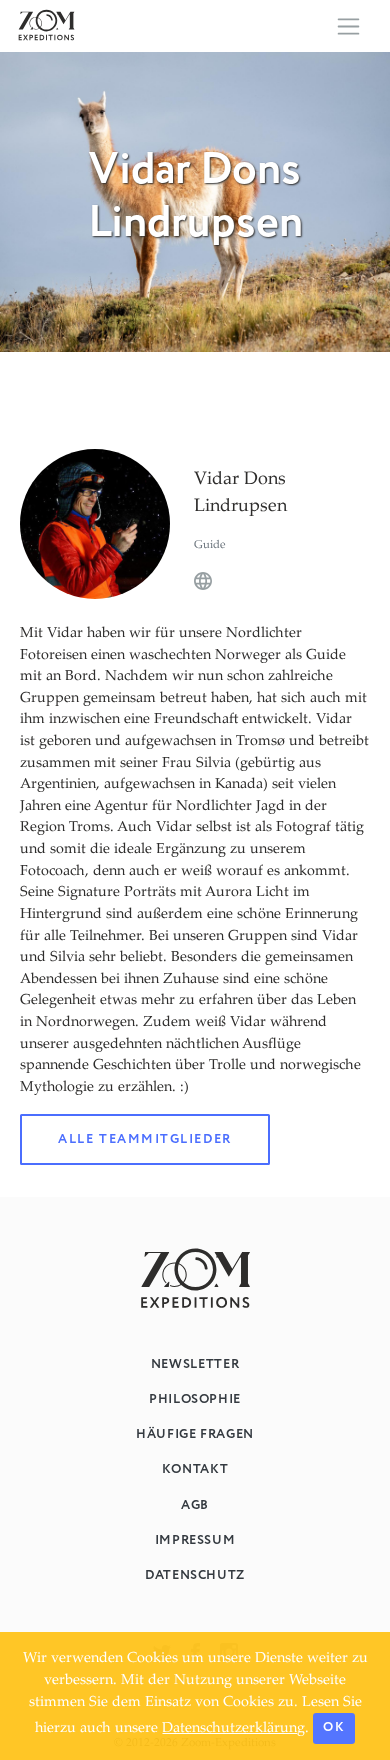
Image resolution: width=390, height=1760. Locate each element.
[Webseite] (203, 581)
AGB (195, 1505)
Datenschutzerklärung (233, 1728)
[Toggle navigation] (348, 26)
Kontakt (195, 1469)
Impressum (195, 1540)
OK (333, 1727)
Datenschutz (195, 1575)
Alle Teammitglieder (144, 1139)
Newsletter (195, 1364)
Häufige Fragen (195, 1434)
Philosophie (195, 1399)
